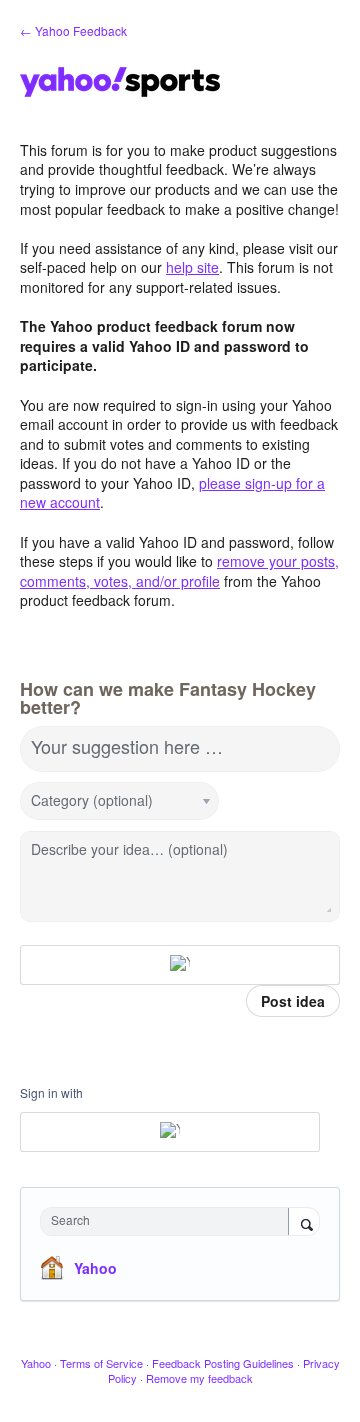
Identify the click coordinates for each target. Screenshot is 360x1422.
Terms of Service (101, 1363)
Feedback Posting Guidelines (223, 1363)
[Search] (304, 1223)
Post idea (293, 1001)
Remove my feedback (199, 1378)
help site (192, 267)
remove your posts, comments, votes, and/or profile (179, 571)
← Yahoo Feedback (73, 30)
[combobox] (169, 1221)
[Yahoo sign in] (180, 965)
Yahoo (95, 1268)
